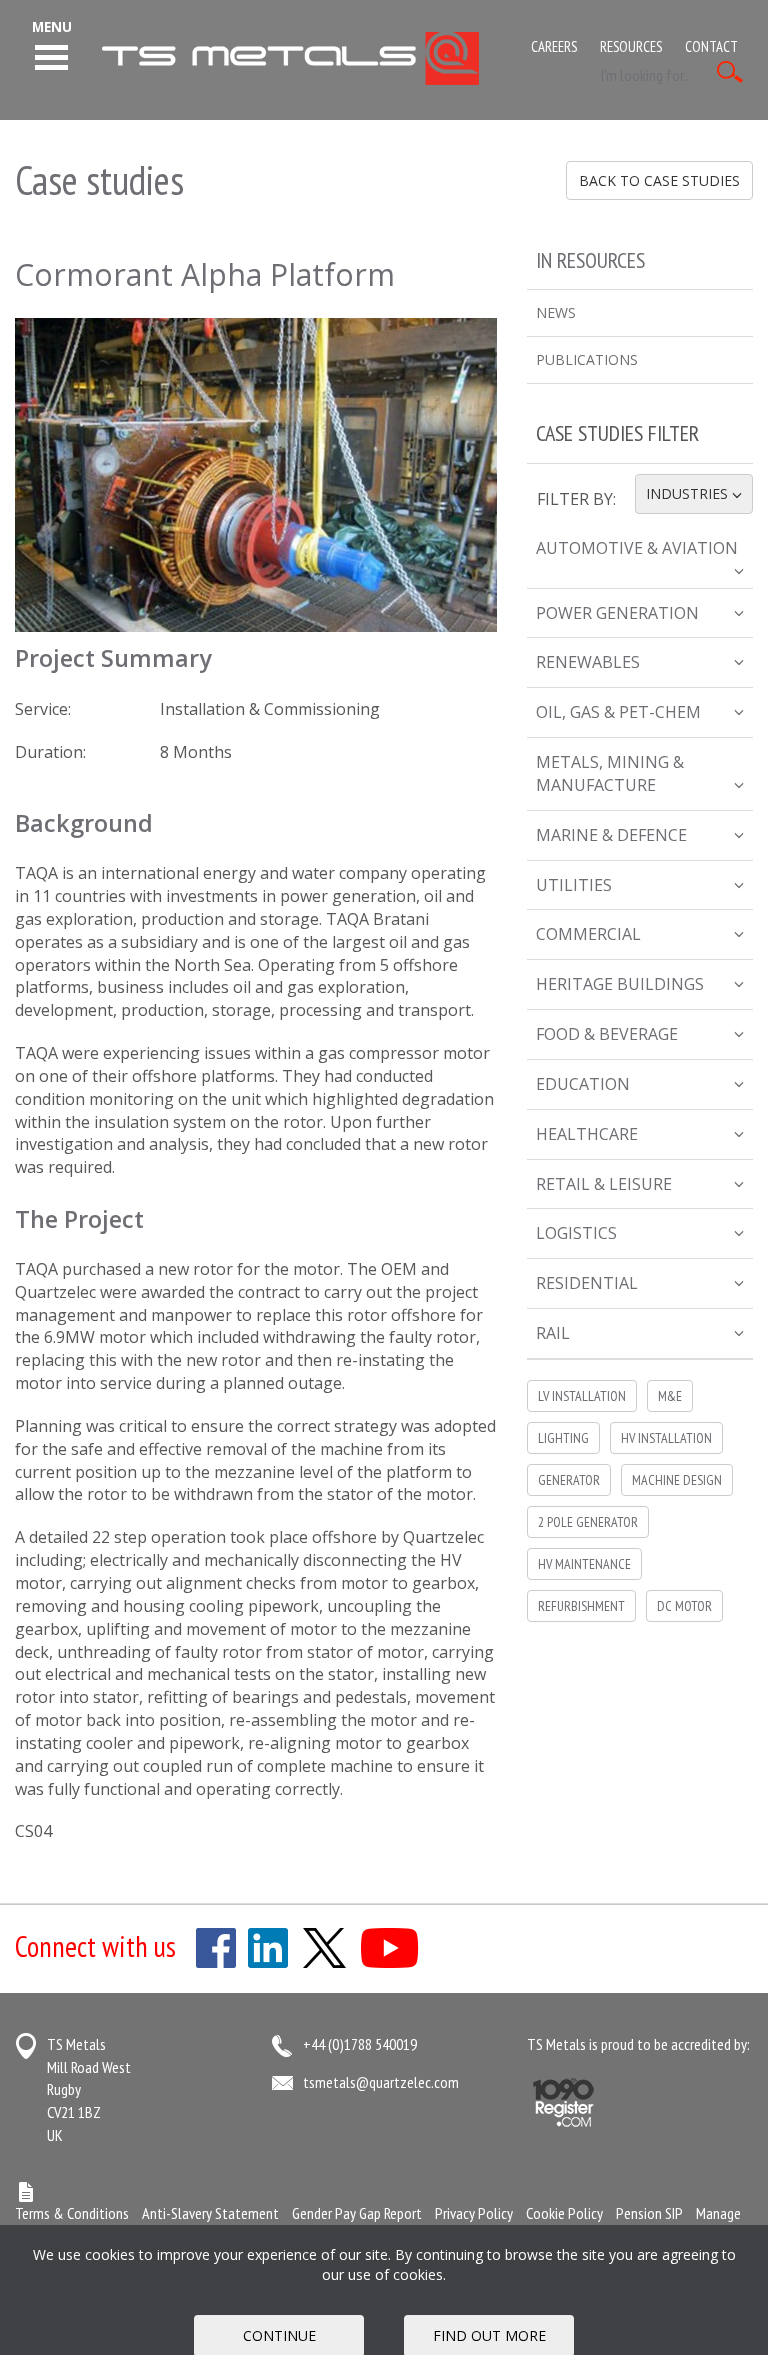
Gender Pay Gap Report (357, 2213)
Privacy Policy (474, 2213)
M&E (670, 1396)
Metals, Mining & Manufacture (610, 773)
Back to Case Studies (659, 180)
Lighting (563, 1438)
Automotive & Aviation (637, 548)
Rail (553, 1333)
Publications (587, 359)
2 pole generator (588, 1522)
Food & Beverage (607, 1034)
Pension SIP (649, 2213)
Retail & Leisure (604, 1184)
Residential (587, 1283)
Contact (711, 46)
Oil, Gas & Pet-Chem (618, 712)
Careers (554, 46)
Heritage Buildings (620, 984)
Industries (699, 493)
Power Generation (617, 613)
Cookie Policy (564, 2213)
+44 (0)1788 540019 (360, 2044)
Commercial (588, 934)
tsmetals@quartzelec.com (381, 2082)
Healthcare (587, 1134)
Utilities (574, 885)
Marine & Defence (611, 835)
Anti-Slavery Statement (210, 2213)
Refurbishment (581, 1606)
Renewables (588, 662)
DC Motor (684, 1606)
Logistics (576, 1233)
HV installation (666, 1438)
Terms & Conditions (72, 2213)
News (556, 312)
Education (583, 1084)
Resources (631, 46)
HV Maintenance (584, 1564)
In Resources (590, 260)
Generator (569, 1480)
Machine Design (677, 1480)
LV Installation (582, 1396)
